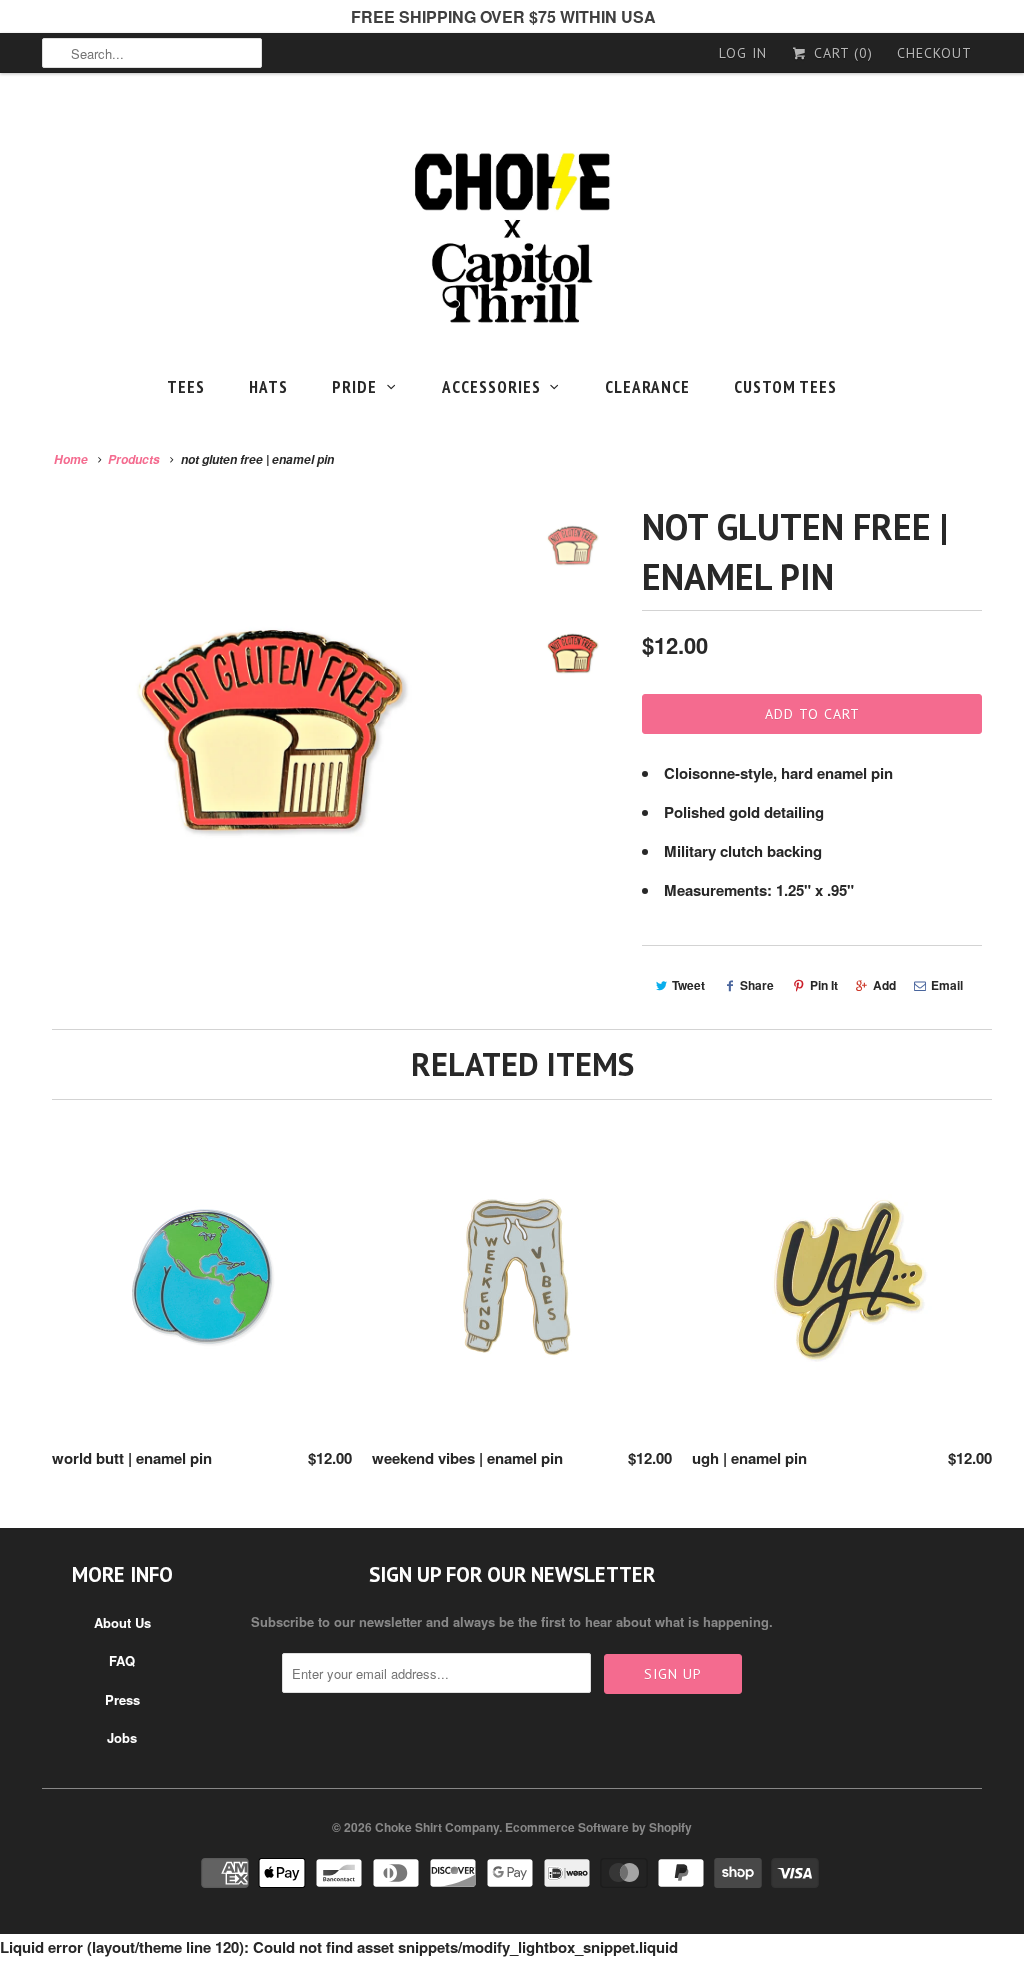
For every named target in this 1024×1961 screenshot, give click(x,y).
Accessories (491, 387)
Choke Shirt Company (437, 1827)
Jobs (122, 1737)
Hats (268, 387)
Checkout (934, 53)
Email (947, 985)
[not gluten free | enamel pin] (274, 734)
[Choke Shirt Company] (512, 238)
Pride (354, 387)
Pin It (824, 985)
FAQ (122, 1660)
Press (122, 1699)
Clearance (647, 387)
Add (884, 985)
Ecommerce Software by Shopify (598, 1827)
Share (757, 985)
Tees (186, 387)
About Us (122, 1622)
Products (134, 459)
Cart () (841, 53)
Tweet (688, 985)
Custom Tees (785, 387)
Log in (743, 53)
